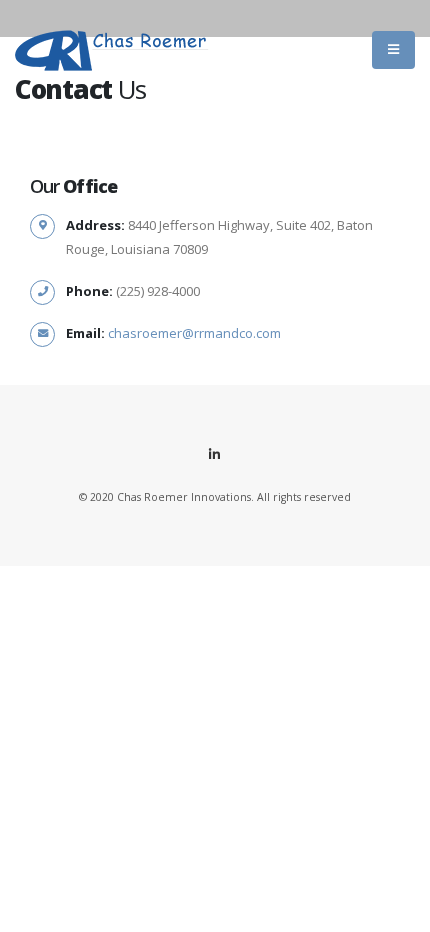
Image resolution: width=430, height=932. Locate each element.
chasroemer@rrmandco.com (194, 333)
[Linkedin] (215, 454)
